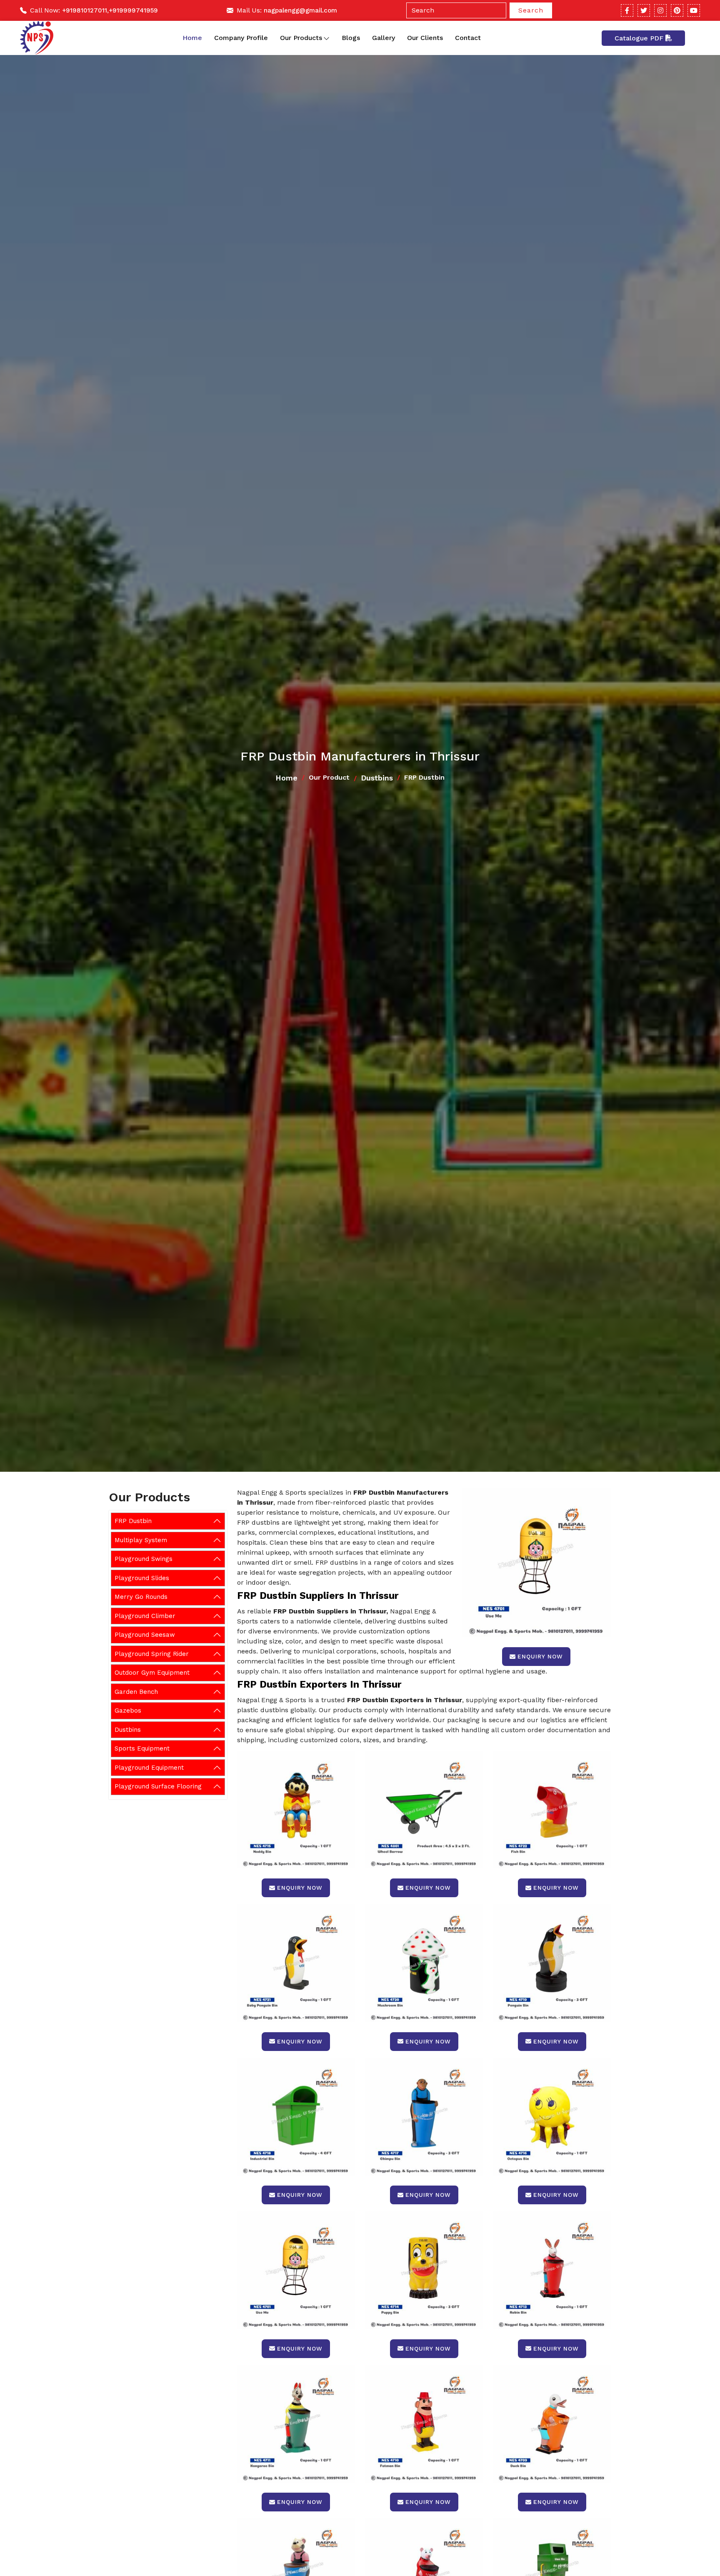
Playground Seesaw (145, 1635)
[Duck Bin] (552, 2424)
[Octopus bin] (552, 2117)
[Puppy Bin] (424, 2270)
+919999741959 (133, 10)
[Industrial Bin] (296, 2117)
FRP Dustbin (133, 1521)
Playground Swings (144, 1559)
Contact (468, 38)
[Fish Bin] (552, 1809)
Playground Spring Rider (152, 1654)
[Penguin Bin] (552, 1963)
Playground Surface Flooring (158, 1786)
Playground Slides (142, 1578)
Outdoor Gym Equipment (152, 1673)
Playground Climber (145, 1616)
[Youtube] (694, 10)
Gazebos (128, 1711)
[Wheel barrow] (424, 1809)
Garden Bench (136, 1692)
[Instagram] (660, 10)
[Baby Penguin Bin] (296, 1963)
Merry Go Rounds (141, 1597)
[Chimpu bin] (424, 2117)
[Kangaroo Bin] (296, 2424)
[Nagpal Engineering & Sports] (37, 38)
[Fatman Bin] (424, 2424)
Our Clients (425, 38)
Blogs (351, 38)
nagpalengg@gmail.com (300, 10)
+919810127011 (85, 10)
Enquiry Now (540, 1656)
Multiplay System (141, 1540)
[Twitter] (644, 10)
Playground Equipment (149, 1768)
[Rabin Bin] (552, 2270)
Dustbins (377, 778)
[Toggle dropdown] (326, 38)
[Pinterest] (677, 10)
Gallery (384, 38)
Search (531, 10)
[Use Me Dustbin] (296, 2270)
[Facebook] (627, 10)
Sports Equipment (142, 1748)
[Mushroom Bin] (424, 1963)
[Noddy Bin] (296, 1809)
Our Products (301, 38)
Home (192, 38)
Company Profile (241, 38)
